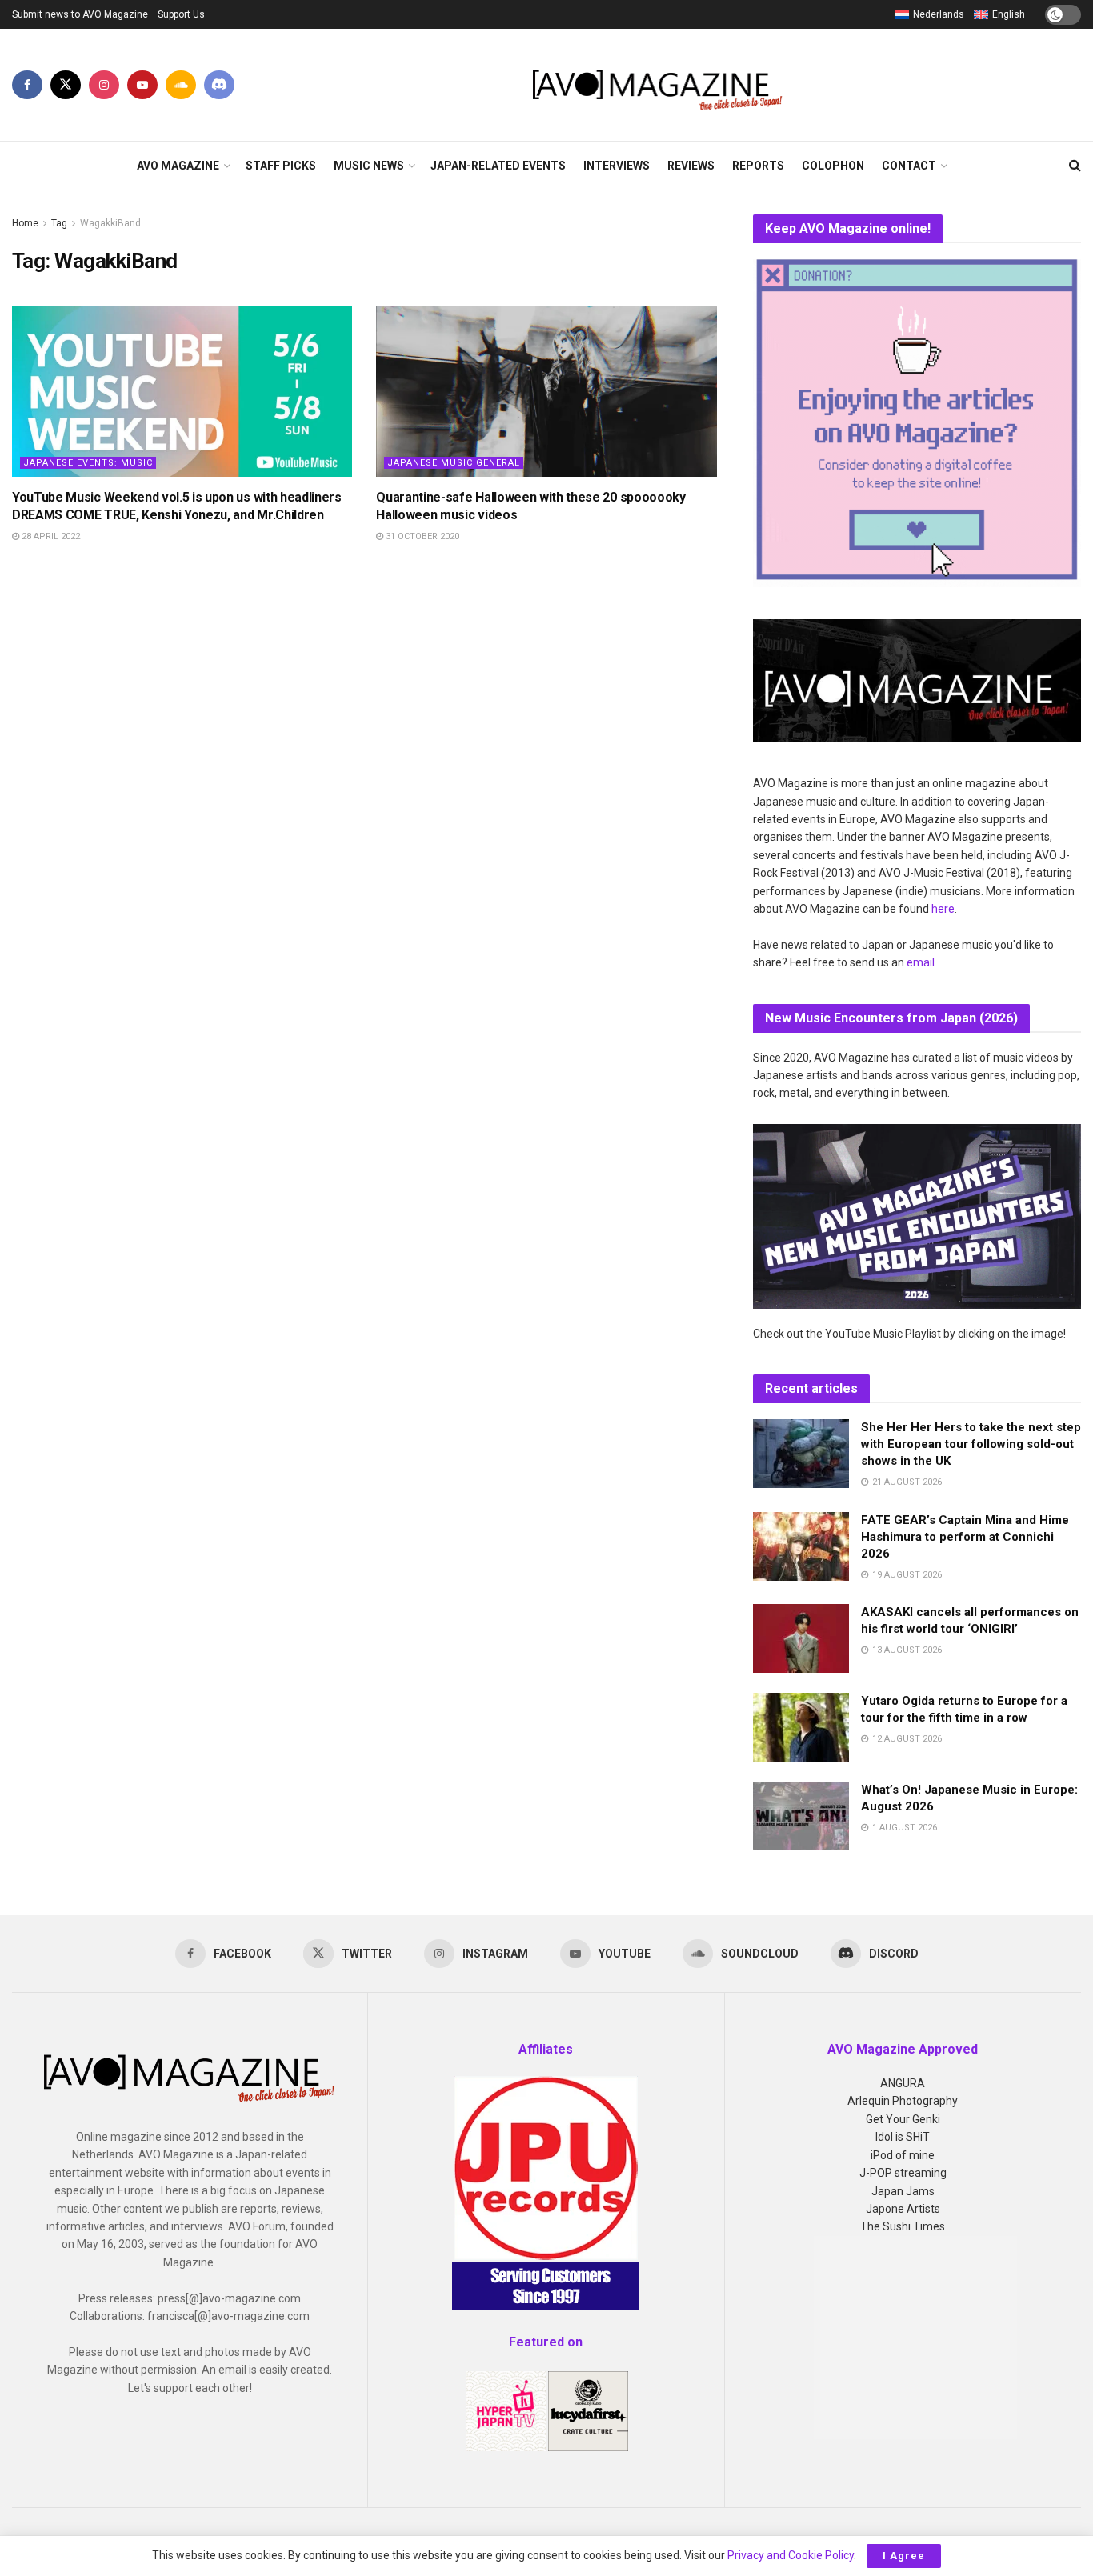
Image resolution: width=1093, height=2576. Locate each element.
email (921, 962)
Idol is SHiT (903, 2137)
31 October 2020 (421, 536)
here (943, 909)
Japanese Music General (454, 463)
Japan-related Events (498, 166)
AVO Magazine (178, 166)
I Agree (904, 2556)
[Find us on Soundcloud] (181, 85)
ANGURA (903, 2083)
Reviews (691, 166)
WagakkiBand (110, 223)
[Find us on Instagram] (104, 85)
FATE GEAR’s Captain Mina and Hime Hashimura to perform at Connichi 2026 (965, 1537)
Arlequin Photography (903, 2101)
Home (25, 223)
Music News (369, 166)
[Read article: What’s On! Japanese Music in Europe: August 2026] (801, 1816)
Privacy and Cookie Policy (791, 2555)
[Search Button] (1075, 166)
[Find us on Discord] (219, 85)
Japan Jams (903, 2191)
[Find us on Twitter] (66, 85)
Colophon (833, 166)
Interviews (617, 166)
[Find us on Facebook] (27, 85)
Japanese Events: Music (88, 463)
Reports (758, 166)
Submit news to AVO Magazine (80, 14)
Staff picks (281, 166)
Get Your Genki (903, 2119)
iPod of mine (903, 2155)
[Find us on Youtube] (142, 85)
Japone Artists (903, 2209)
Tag (59, 223)
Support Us (181, 14)
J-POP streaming (903, 2173)
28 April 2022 (50, 536)
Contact (909, 166)
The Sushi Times (903, 2226)
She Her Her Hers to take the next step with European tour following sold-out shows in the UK (971, 1444)
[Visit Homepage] (658, 85)
